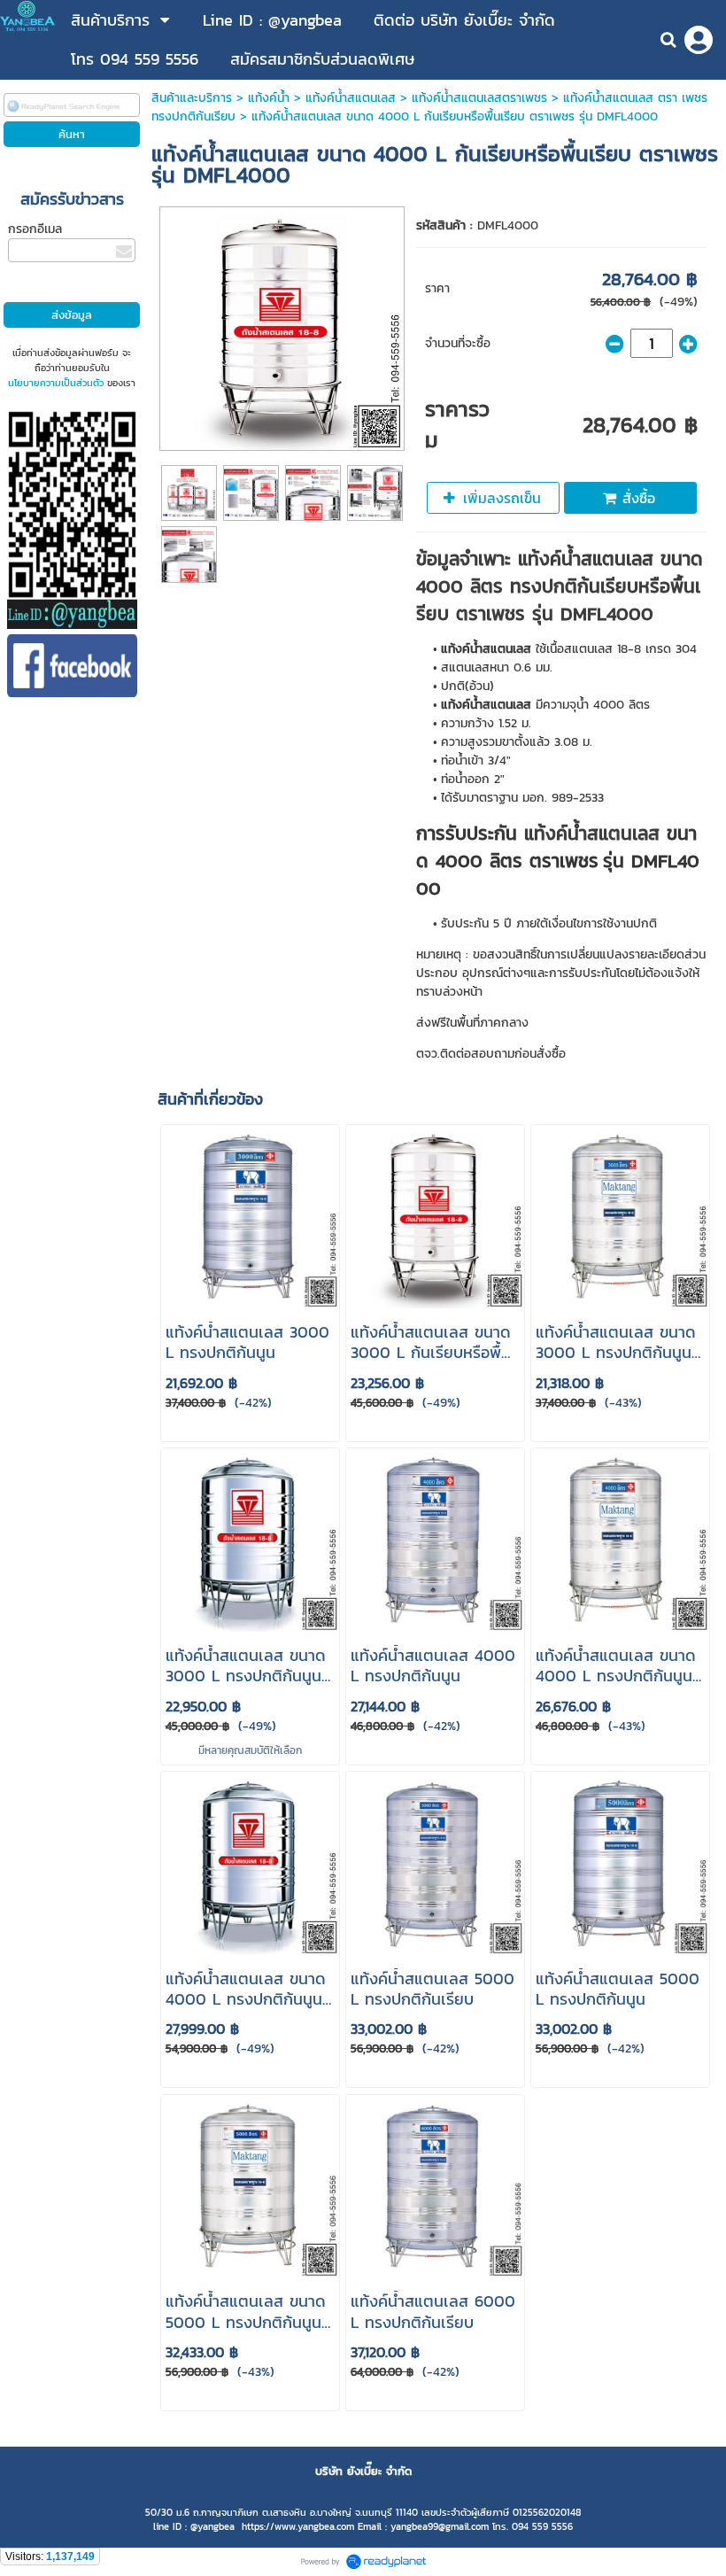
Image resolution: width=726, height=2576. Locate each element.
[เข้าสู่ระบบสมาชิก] (699, 40)
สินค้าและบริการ (192, 98)
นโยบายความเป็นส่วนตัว (56, 383)
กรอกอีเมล (35, 229)
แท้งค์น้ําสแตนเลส (351, 98)
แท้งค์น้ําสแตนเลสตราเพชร (479, 98)
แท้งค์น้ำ (269, 98)
